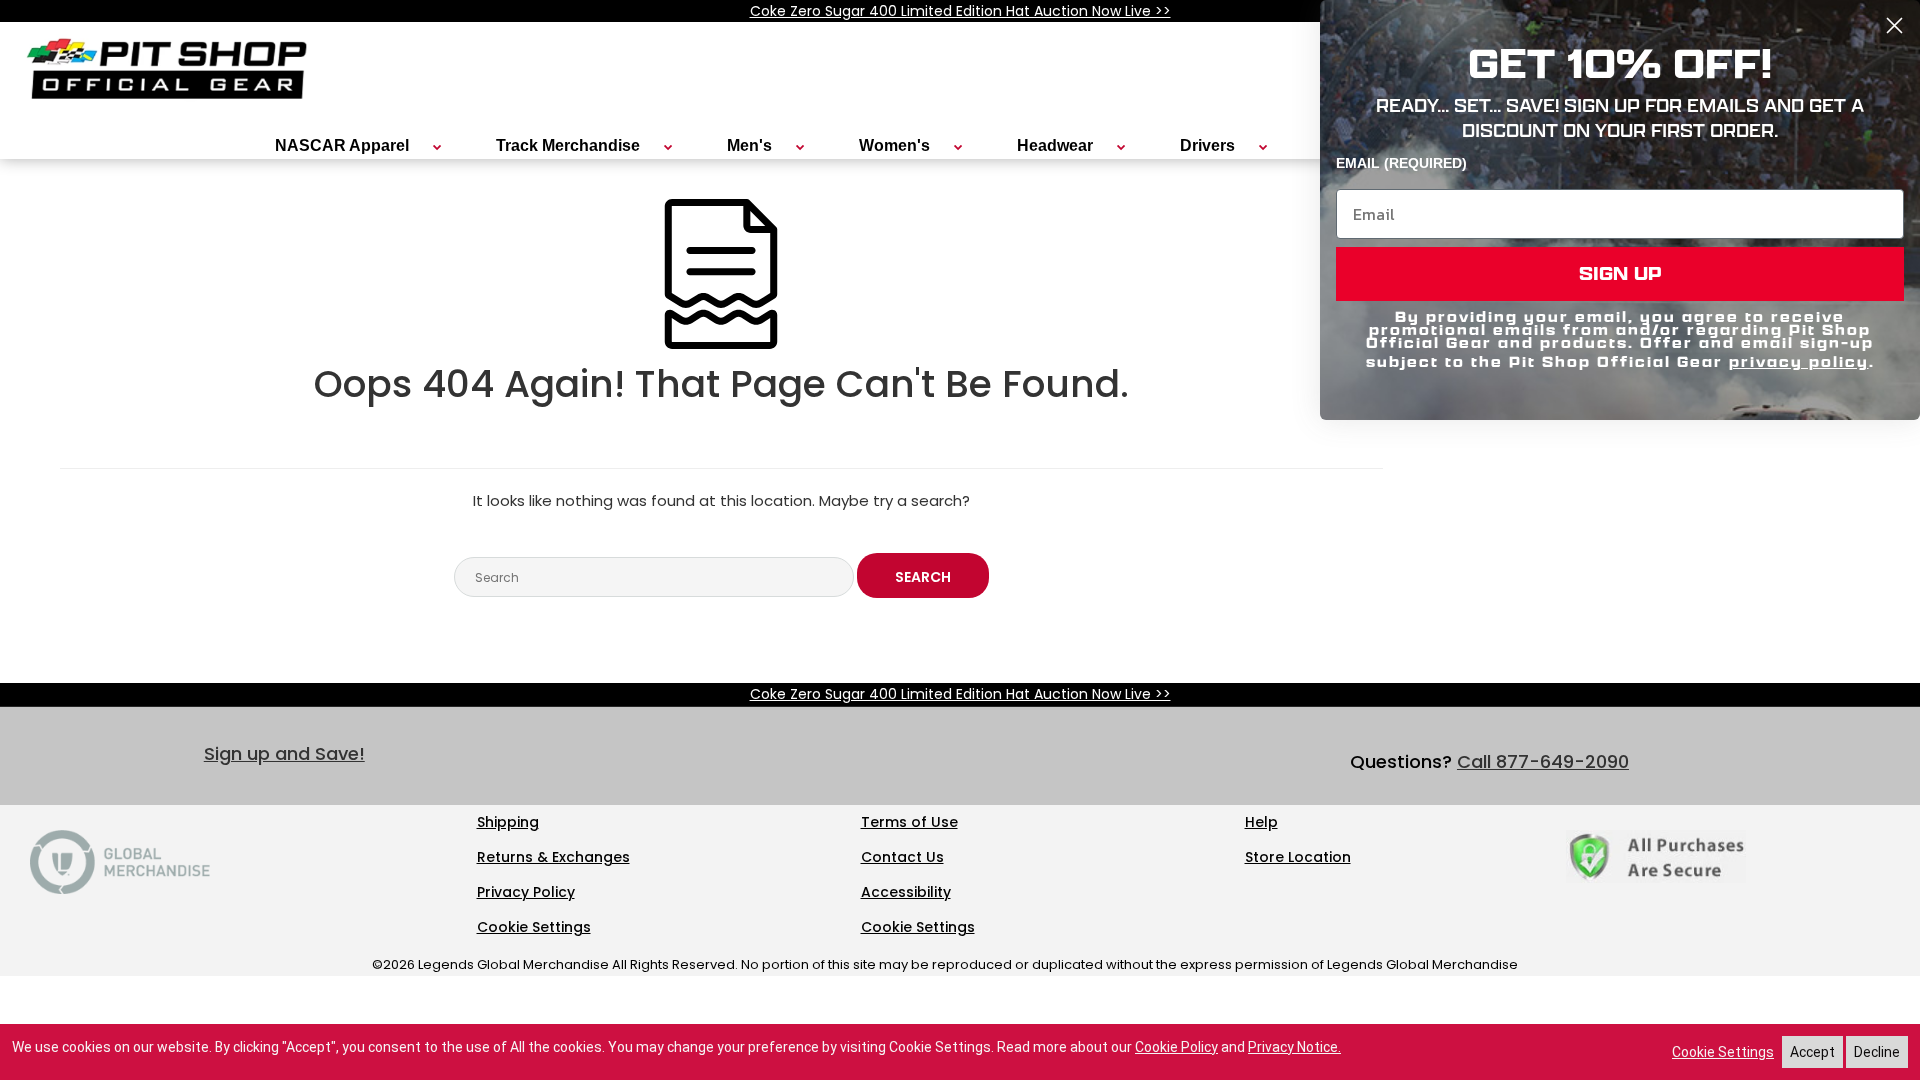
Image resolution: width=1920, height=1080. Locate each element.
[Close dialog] (1894, 25)
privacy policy (1799, 361)
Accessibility (906, 892)
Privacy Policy (526, 892)
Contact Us (902, 857)
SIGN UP (1620, 273)
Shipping (508, 822)
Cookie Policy (1176, 1047)
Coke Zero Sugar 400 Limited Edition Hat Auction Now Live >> (960, 11)
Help (1261, 822)
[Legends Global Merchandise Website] (120, 889)
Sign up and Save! (284, 753)
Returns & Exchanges (553, 857)
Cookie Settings (534, 927)
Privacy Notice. (1294, 1047)
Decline (1877, 1052)
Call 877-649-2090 (1543, 761)
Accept (1812, 1052)
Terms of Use (909, 822)
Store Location (1298, 857)
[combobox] (654, 577)
